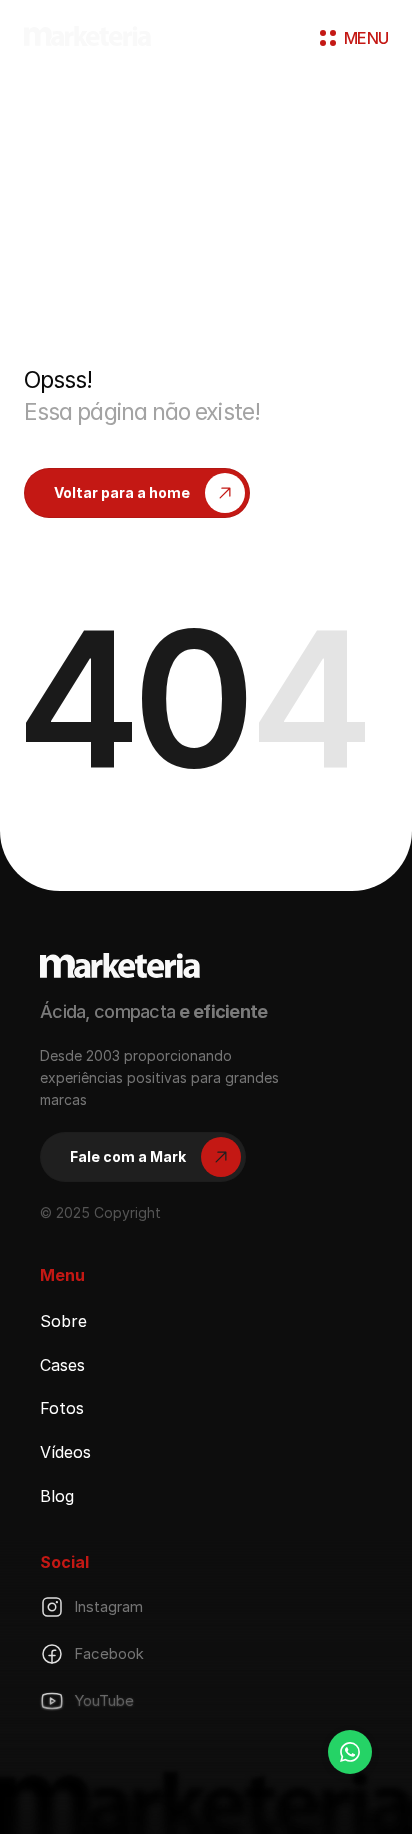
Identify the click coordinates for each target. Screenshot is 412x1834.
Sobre (63, 1321)
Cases (62, 1364)
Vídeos (65, 1452)
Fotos (62, 1408)
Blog (57, 1496)
